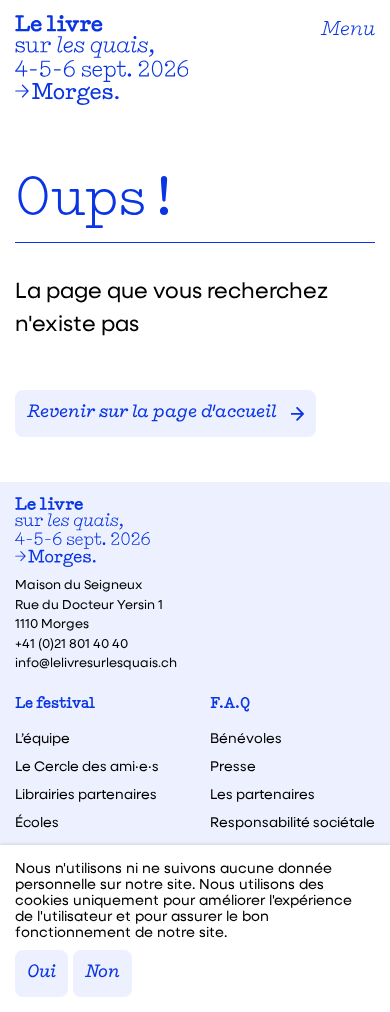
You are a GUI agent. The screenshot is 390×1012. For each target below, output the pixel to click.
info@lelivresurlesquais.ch (96, 661)
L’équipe (42, 738)
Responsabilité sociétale (292, 822)
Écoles (37, 822)
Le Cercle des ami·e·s (87, 766)
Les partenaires (262, 794)
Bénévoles (246, 738)
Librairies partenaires (86, 794)
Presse (233, 766)
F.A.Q (230, 704)
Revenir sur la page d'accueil (151, 413)
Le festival (55, 704)
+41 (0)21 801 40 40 (71, 642)
